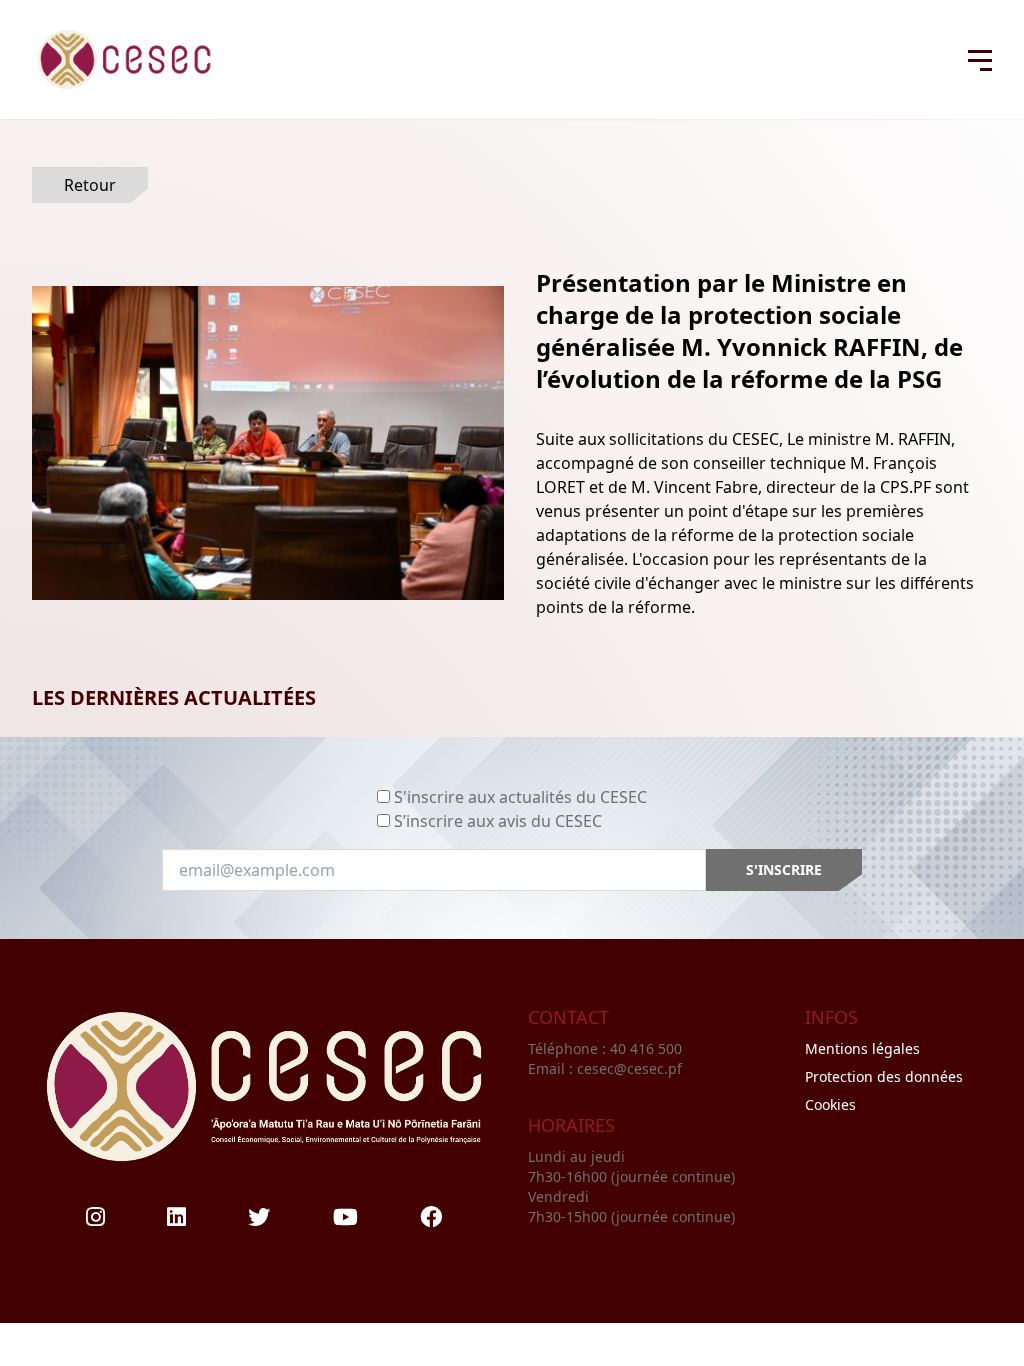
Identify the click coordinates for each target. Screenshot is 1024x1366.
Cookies (830, 1104)
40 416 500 (648, 1048)
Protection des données (884, 1076)
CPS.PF (905, 487)
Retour (90, 185)
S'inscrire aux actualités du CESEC (520, 797)
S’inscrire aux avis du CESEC (498, 821)
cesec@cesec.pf (629, 1068)
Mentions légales (862, 1048)
